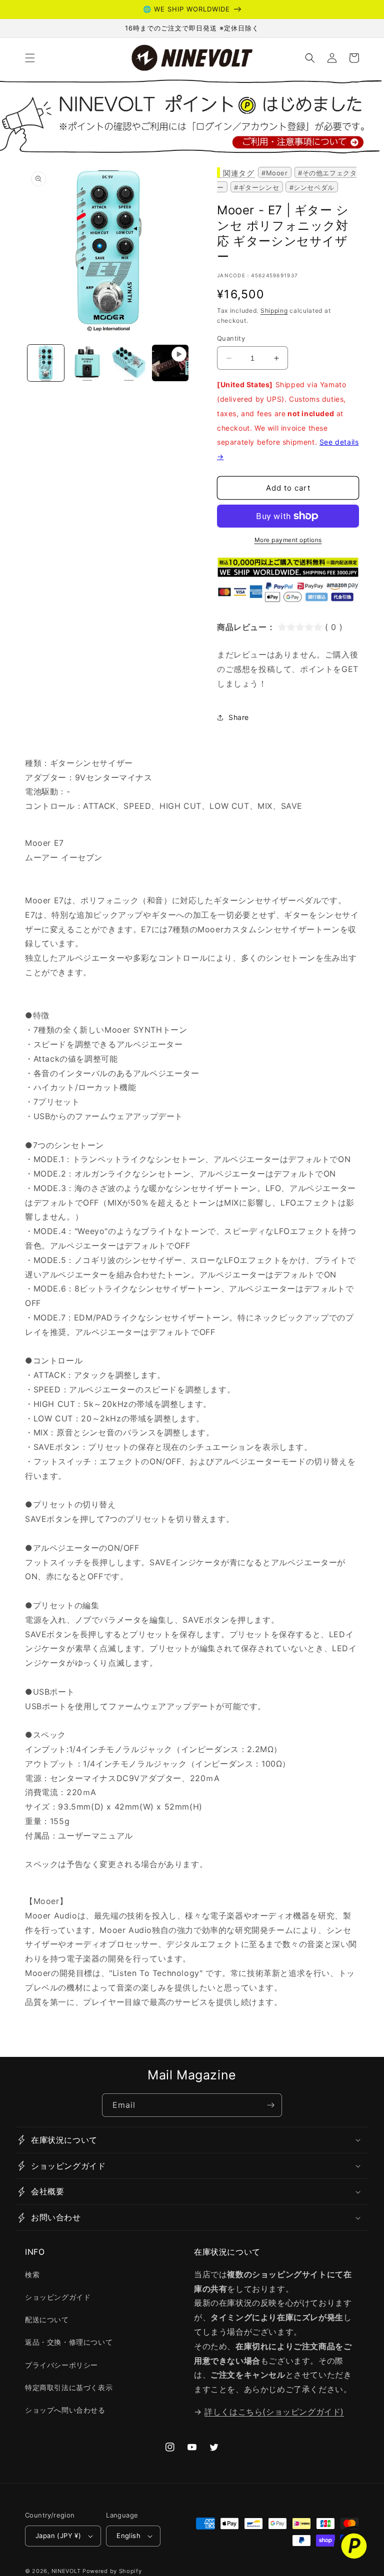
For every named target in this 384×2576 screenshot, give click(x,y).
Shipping (274, 311)
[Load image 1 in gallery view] (46, 363)
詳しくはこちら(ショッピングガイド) (274, 2412)
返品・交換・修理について (69, 2342)
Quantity (231, 338)
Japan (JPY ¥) (58, 2536)
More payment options (288, 540)
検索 (32, 2274)
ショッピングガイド (58, 2297)
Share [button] (239, 717)
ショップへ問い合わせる (65, 2410)
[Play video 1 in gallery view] (170, 363)
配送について (47, 2319)
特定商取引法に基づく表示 (69, 2387)
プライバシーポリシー (61, 2365)
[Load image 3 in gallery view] (129, 363)
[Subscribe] (270, 2105)
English (128, 2536)
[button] (30, 58)
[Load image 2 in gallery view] (87, 363)
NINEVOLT (66, 2571)
